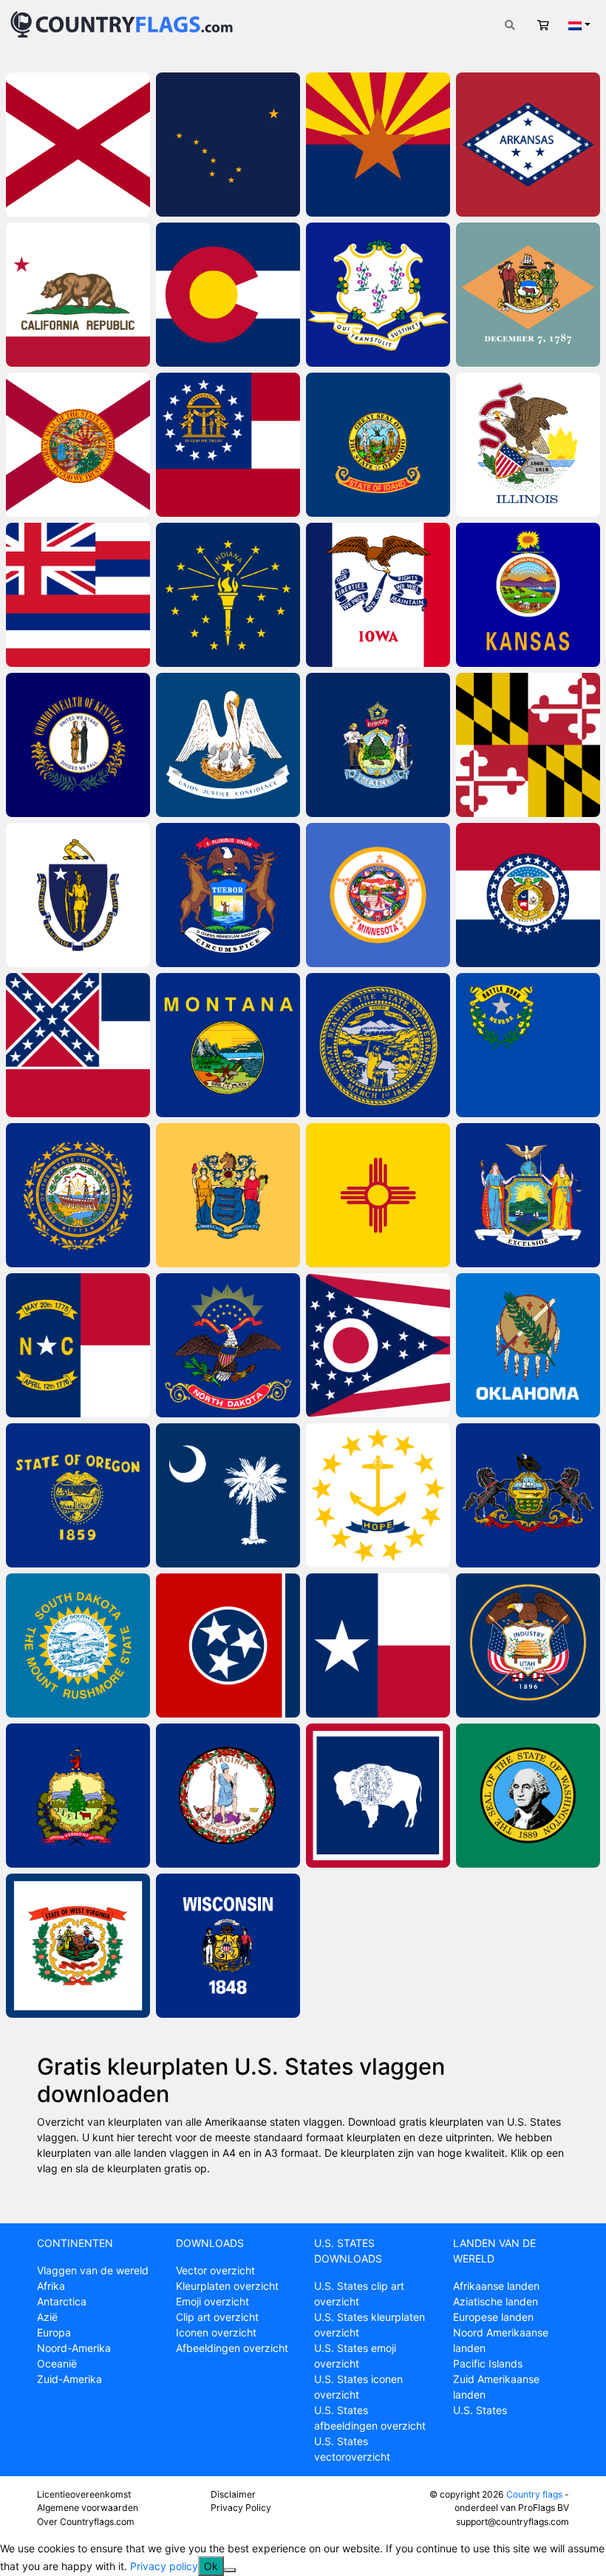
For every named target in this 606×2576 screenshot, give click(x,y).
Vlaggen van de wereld (93, 2270)
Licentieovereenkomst (84, 2494)
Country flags (534, 2494)
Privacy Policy (241, 2508)
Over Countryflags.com (86, 2522)
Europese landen (493, 2317)
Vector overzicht (215, 2270)
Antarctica (62, 2301)
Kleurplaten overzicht (227, 2286)
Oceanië (57, 2363)
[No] (230, 2570)
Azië (47, 2317)
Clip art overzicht (217, 2317)
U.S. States (480, 2410)
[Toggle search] (510, 25)
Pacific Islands (488, 2363)
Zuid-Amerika (69, 2379)
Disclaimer (233, 2494)
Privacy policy (164, 2566)
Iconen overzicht (216, 2332)
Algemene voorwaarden (88, 2508)
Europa (54, 2332)
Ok (211, 2566)
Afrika (51, 2286)
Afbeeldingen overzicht (232, 2348)
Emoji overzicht (212, 2301)
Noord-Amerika (74, 2348)
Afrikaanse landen (496, 2286)
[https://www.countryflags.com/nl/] (122, 23)
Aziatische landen (496, 2301)
